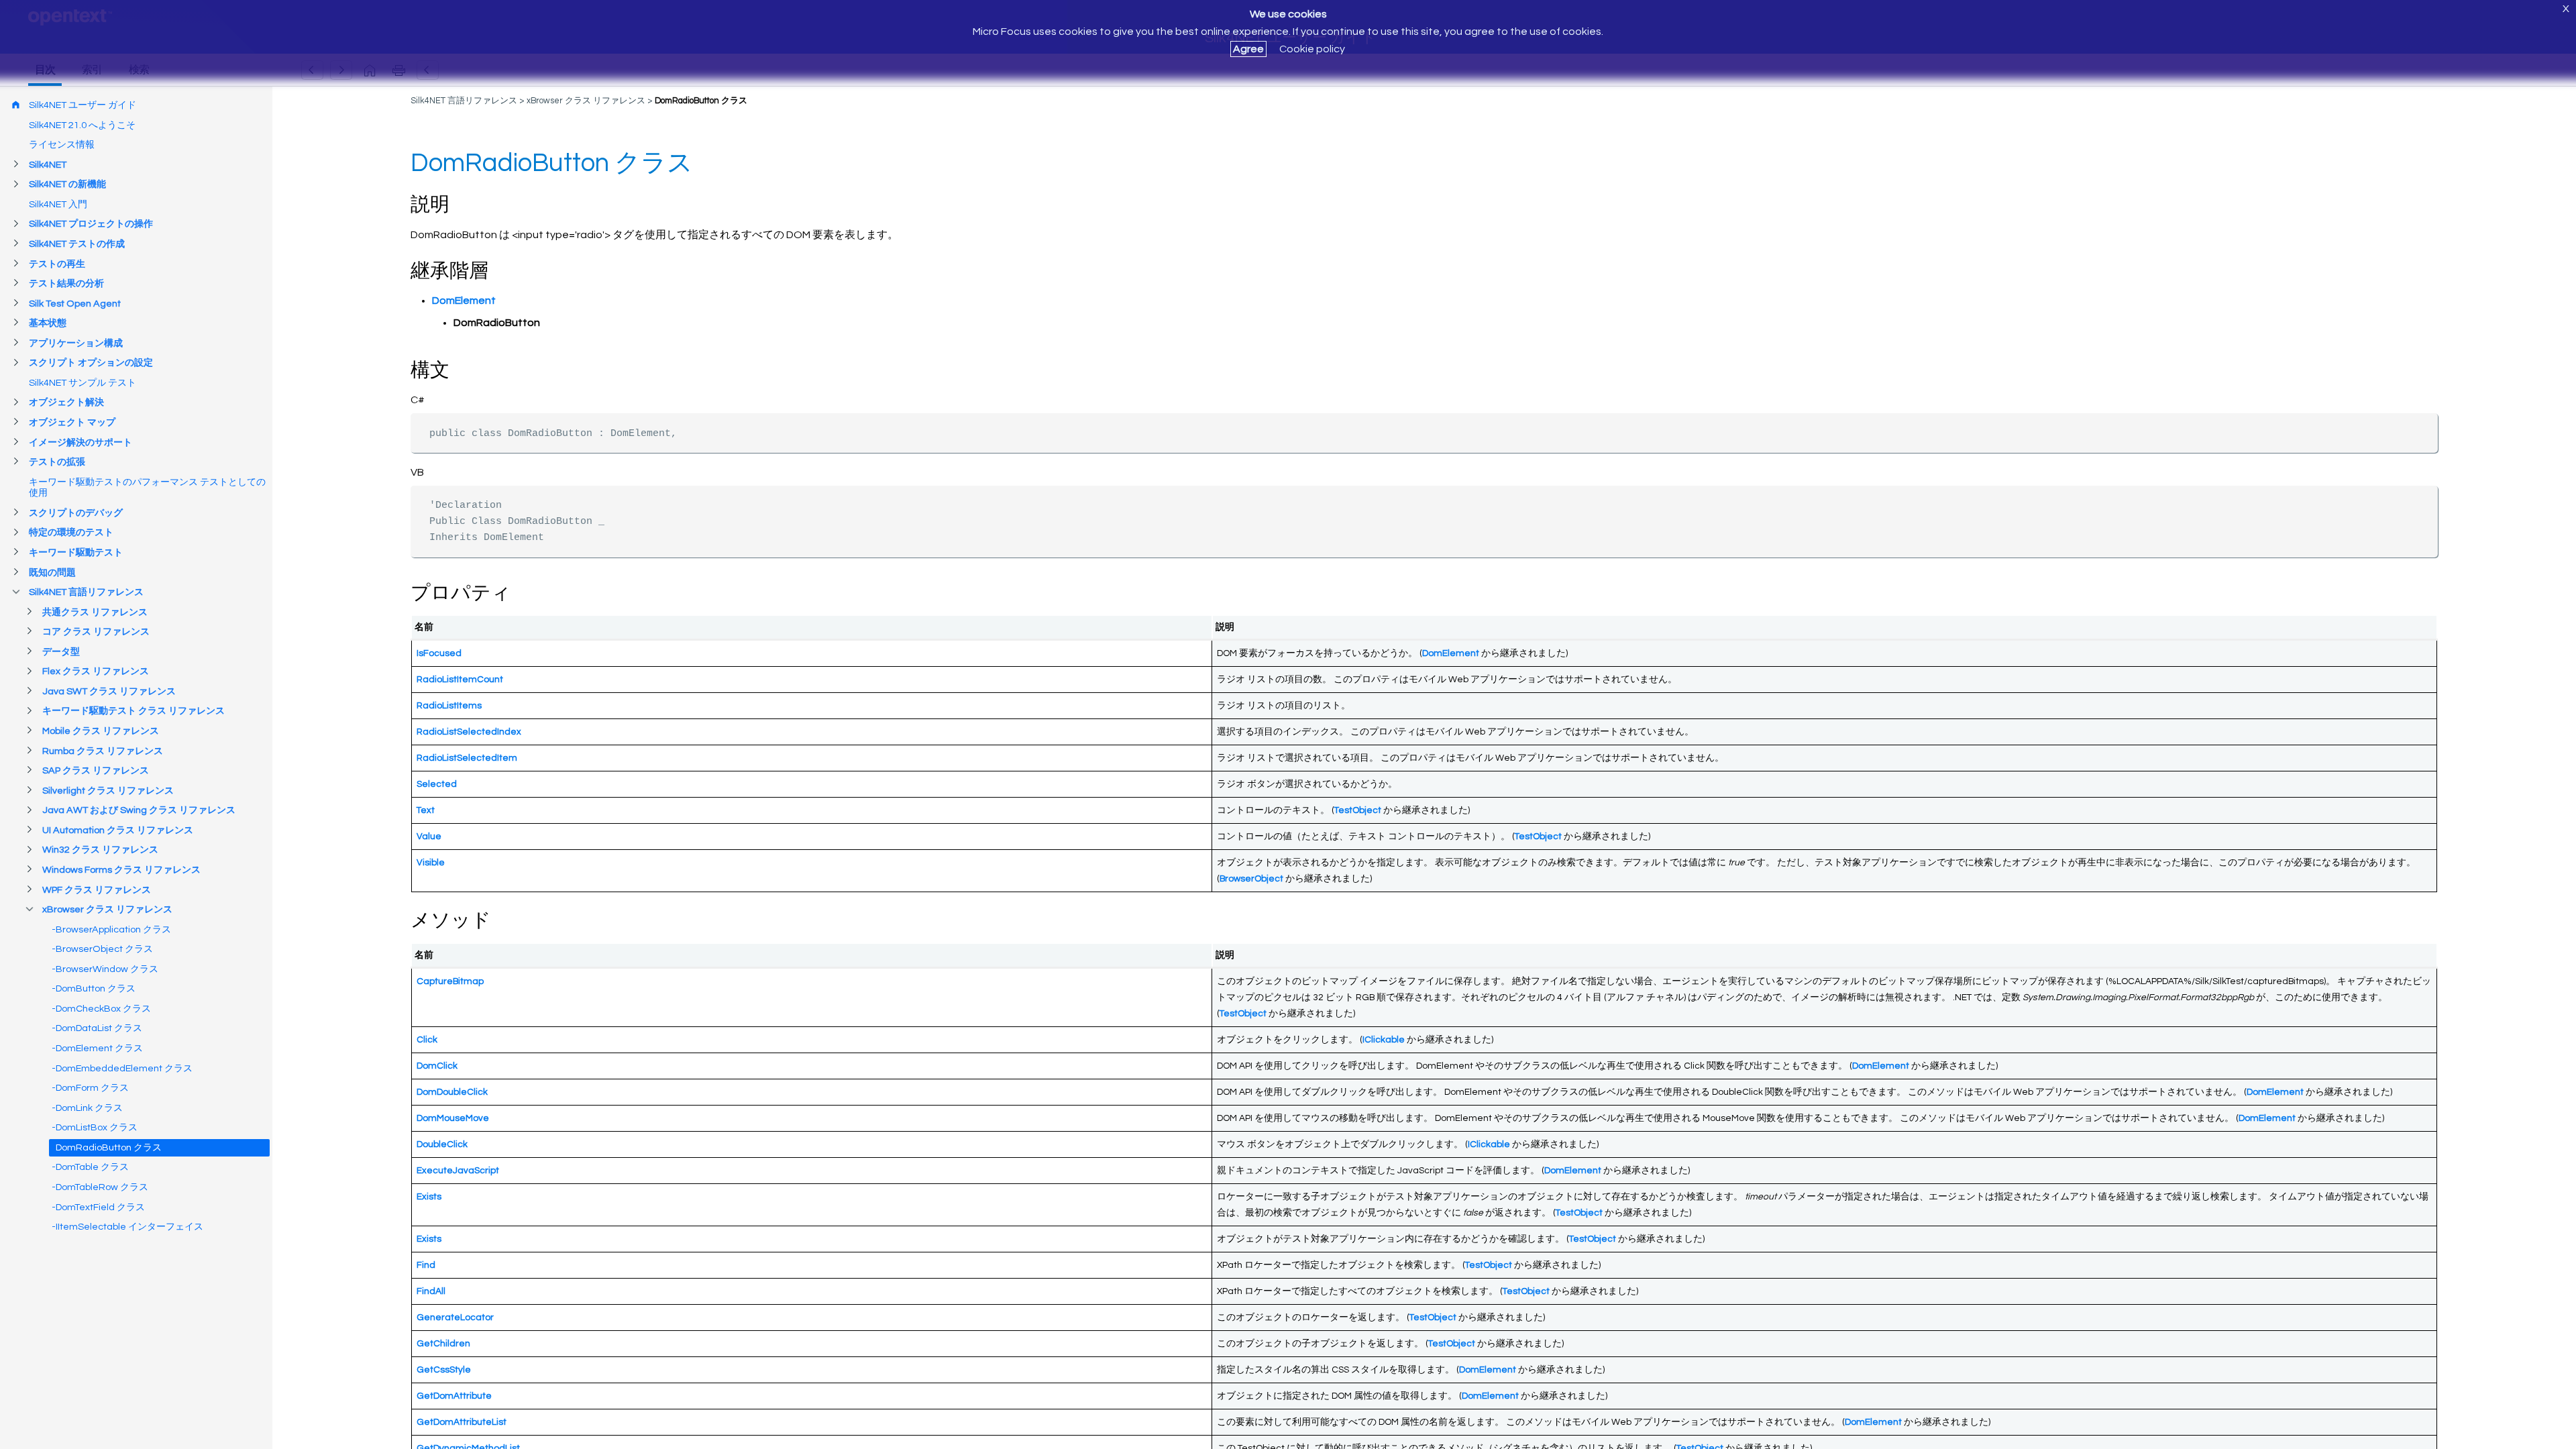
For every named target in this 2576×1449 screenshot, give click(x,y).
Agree (1248, 49)
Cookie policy (1312, 49)
